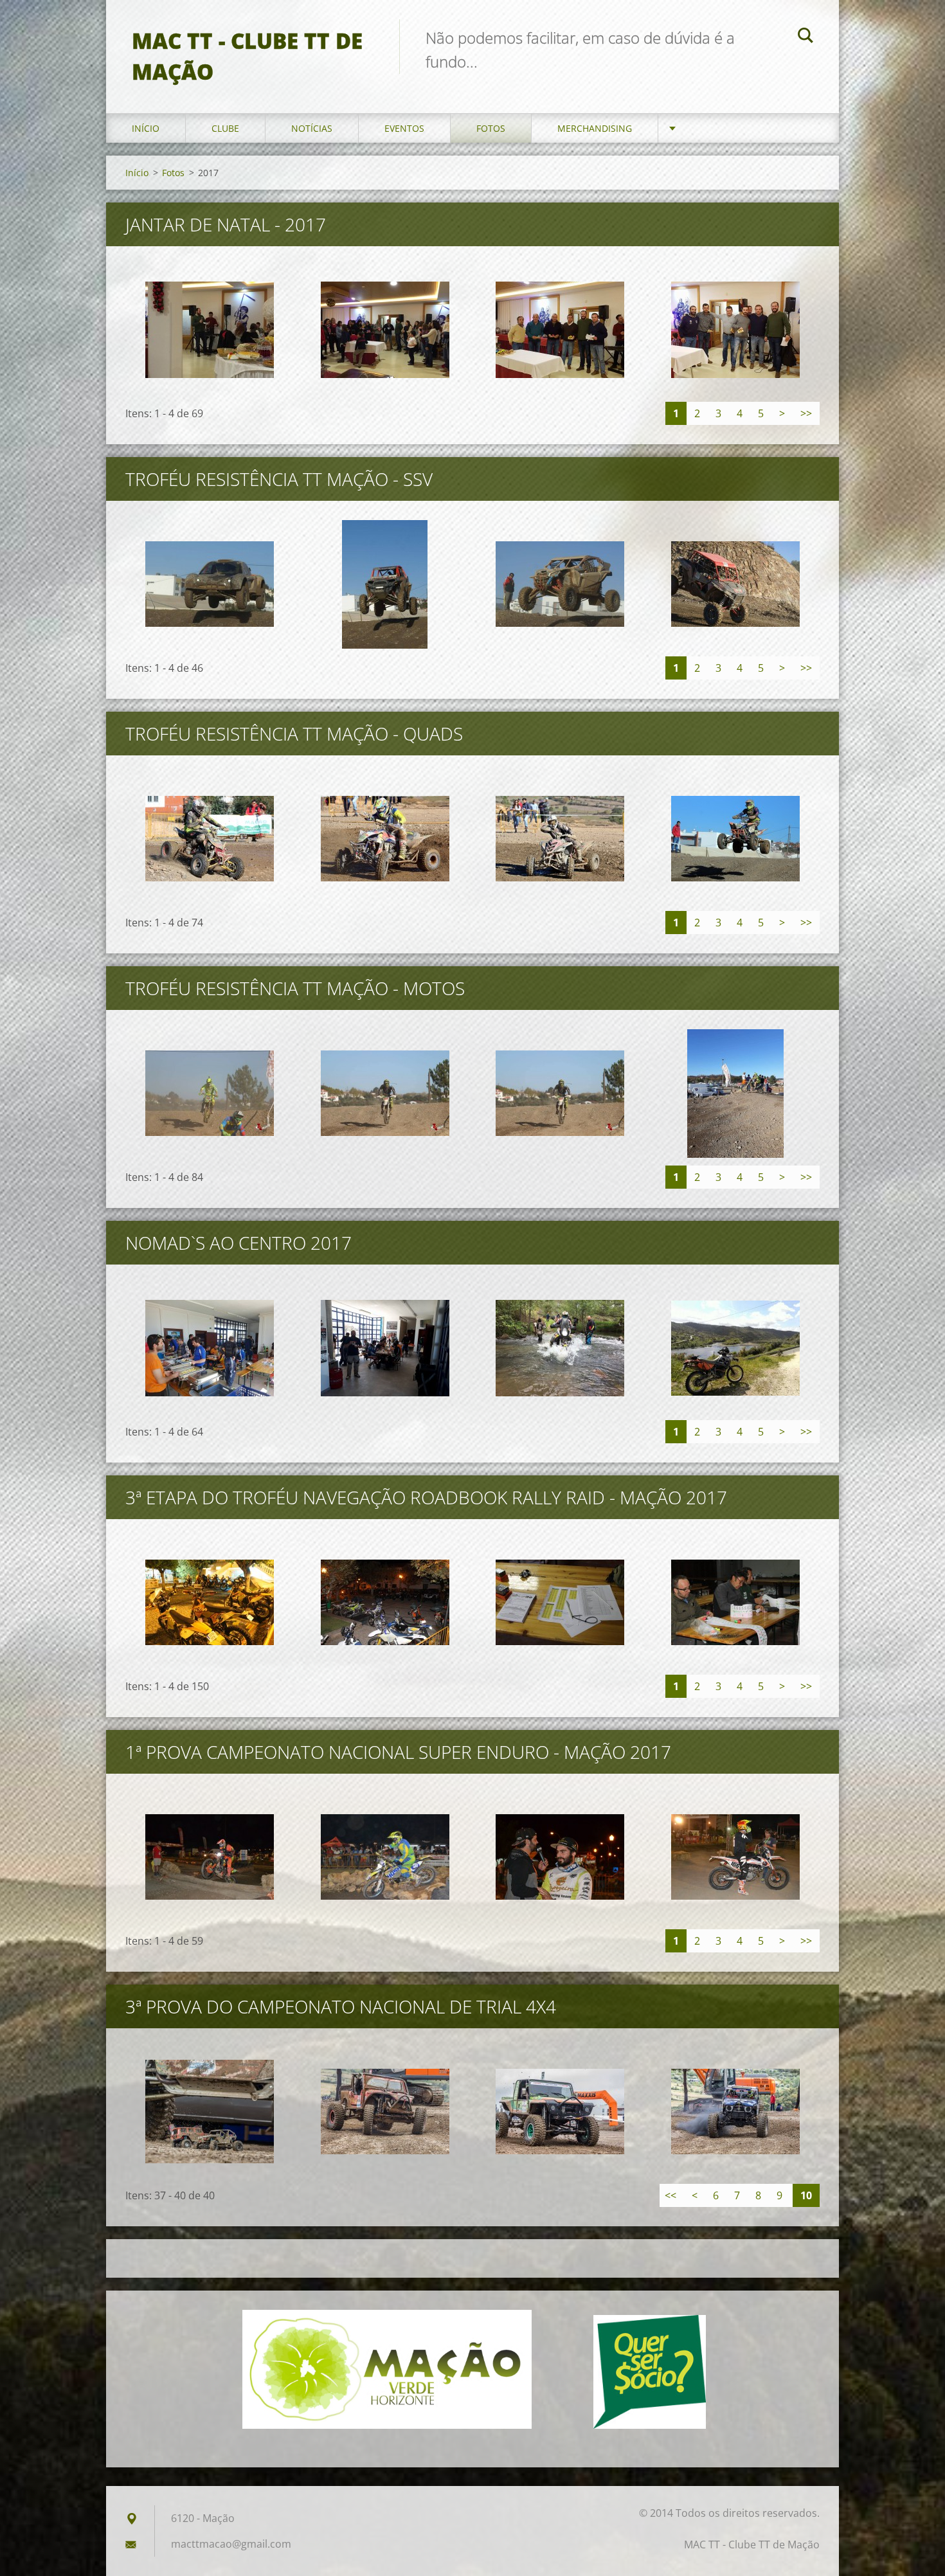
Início (146, 128)
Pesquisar (806, 37)
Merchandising (595, 128)
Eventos (404, 128)
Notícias (312, 128)
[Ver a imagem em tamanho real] (210, 330)
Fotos (491, 128)
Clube (225, 128)
